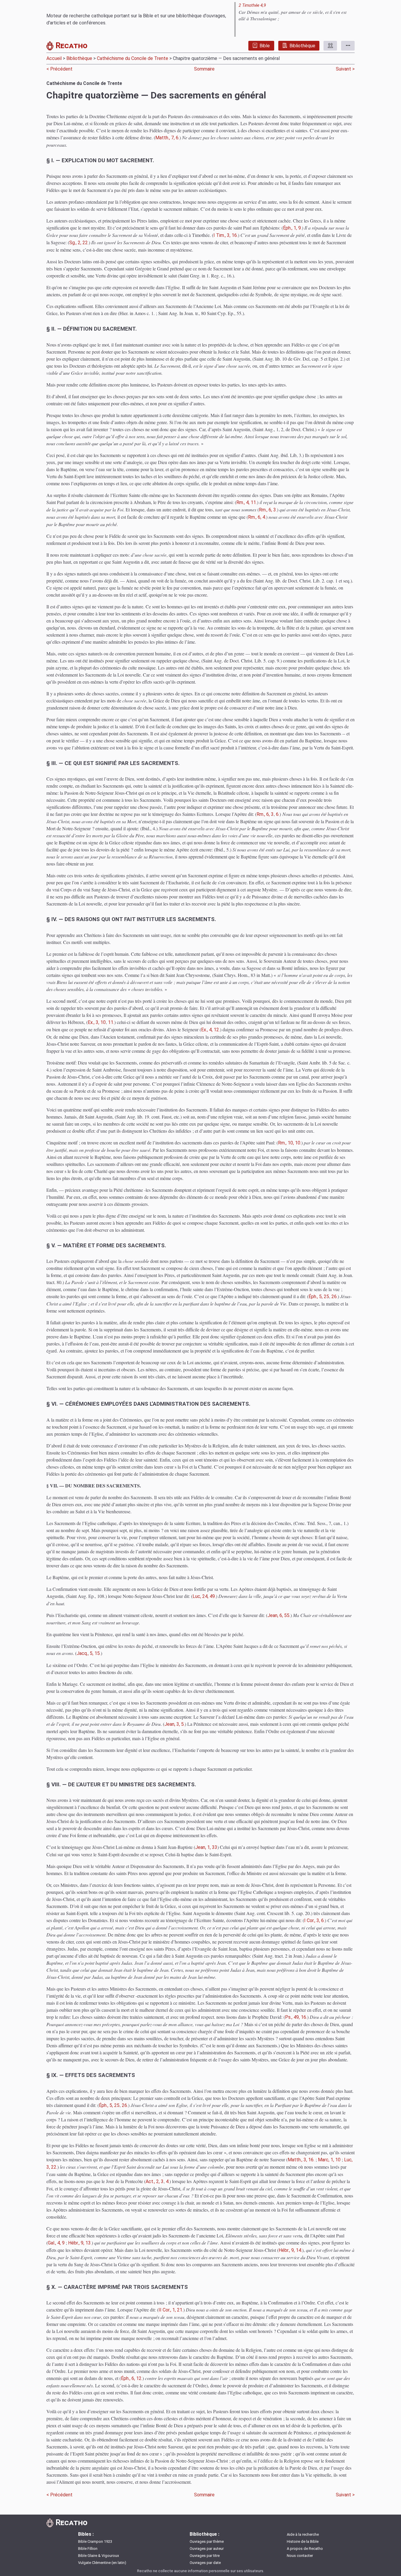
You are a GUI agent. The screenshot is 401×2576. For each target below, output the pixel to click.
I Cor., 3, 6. (314, 1920)
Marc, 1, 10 (329, 2160)
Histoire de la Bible (303, 2541)
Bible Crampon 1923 (95, 2541)
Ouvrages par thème (207, 2541)
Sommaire (204, 69)
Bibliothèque (302, 46)
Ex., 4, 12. (210, 1030)
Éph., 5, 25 (319, 1297)
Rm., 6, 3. (268, 510)
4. (168, 2181)
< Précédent (60, 69)
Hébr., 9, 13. (80, 2243)
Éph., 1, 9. (292, 228)
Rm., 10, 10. (290, 1143)
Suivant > (345, 69)
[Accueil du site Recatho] (51, 47)
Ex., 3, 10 (97, 1022)
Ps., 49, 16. (296, 2017)
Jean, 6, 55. (279, 1615)
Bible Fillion (88, 2549)
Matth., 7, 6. (167, 138)
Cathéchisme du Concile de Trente (133, 58)
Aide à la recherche (303, 2534)
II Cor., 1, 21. (171, 2310)
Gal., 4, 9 (56, 2243)
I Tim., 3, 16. (226, 235)
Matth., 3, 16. (301, 2160)
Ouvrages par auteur (207, 2549)
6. (278, 814)
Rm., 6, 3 (265, 814)
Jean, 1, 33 (206, 1847)
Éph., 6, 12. (132, 2378)
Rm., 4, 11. (247, 502)
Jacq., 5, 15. (89, 1653)
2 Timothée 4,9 (252, 5)
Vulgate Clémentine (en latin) (102, 2563)
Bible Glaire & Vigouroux (98, 2556)
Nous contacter (300, 2556)
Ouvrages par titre (205, 2556)
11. (111, 1022)
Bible (265, 46)
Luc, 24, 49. (204, 1596)
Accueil (54, 58)
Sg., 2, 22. (79, 243)
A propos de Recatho (305, 2549)
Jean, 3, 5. (175, 1724)
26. (335, 1297)
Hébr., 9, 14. (290, 2250)
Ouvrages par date (205, 2563)
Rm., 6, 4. (257, 517)
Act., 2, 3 (155, 2181)
